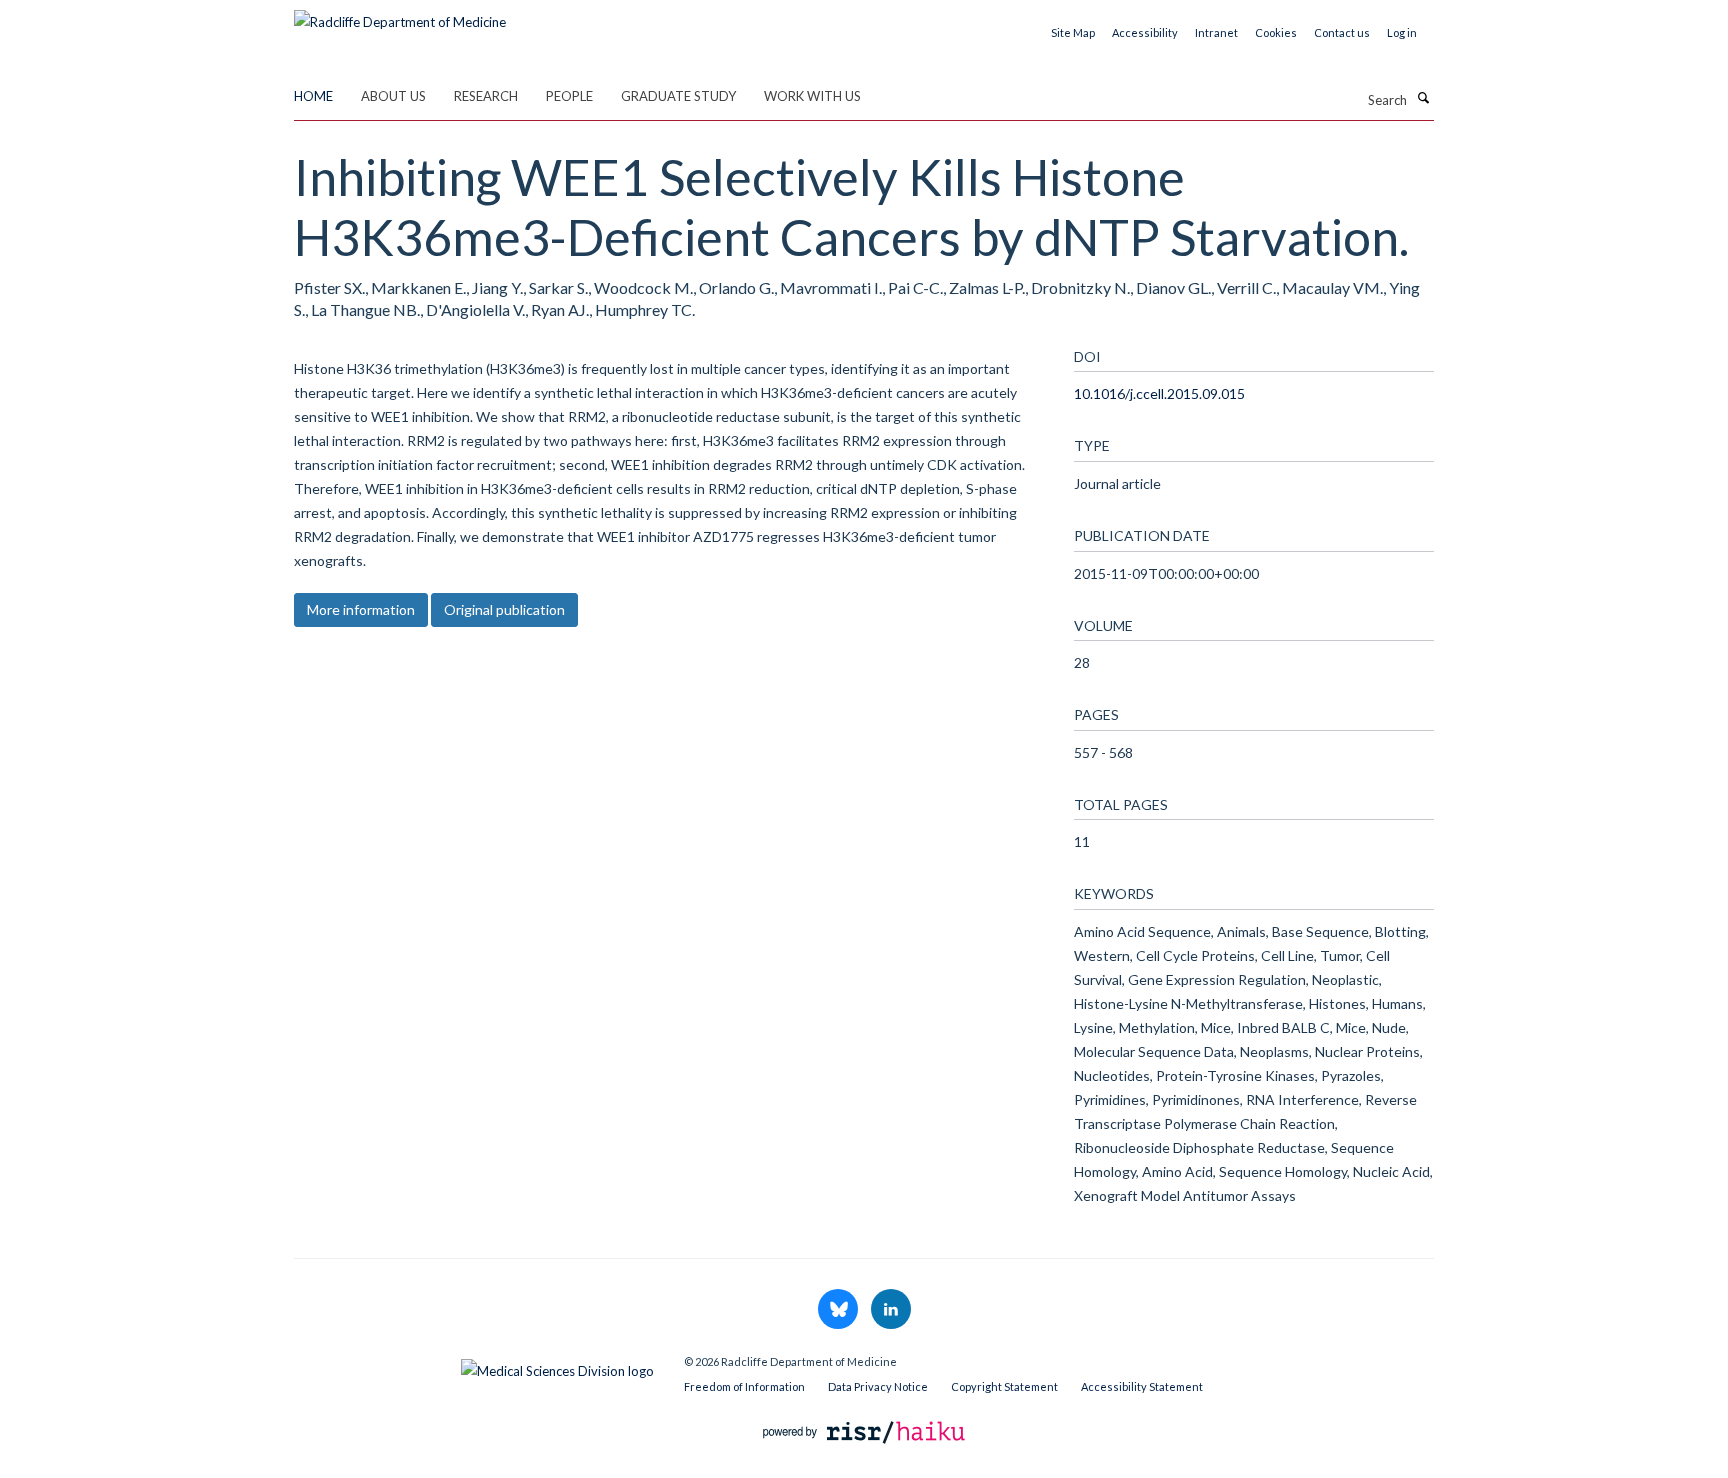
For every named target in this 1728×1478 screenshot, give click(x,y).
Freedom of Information (744, 1386)
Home (313, 96)
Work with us (812, 96)
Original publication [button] (504, 609)
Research (486, 96)
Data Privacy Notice (878, 1386)
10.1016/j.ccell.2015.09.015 (1159, 393)
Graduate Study (678, 96)
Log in (1402, 32)
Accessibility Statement (1142, 1386)
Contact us (1342, 32)
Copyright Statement (1004, 1386)
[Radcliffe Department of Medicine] (400, 15)
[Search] (1423, 98)
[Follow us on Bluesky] (839, 1310)
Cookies (1276, 32)
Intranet (1216, 32)
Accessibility (1145, 32)
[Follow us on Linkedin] (891, 1310)
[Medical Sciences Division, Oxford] (474, 1366)
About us (393, 96)
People (569, 96)
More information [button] (361, 609)
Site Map (1073, 32)
